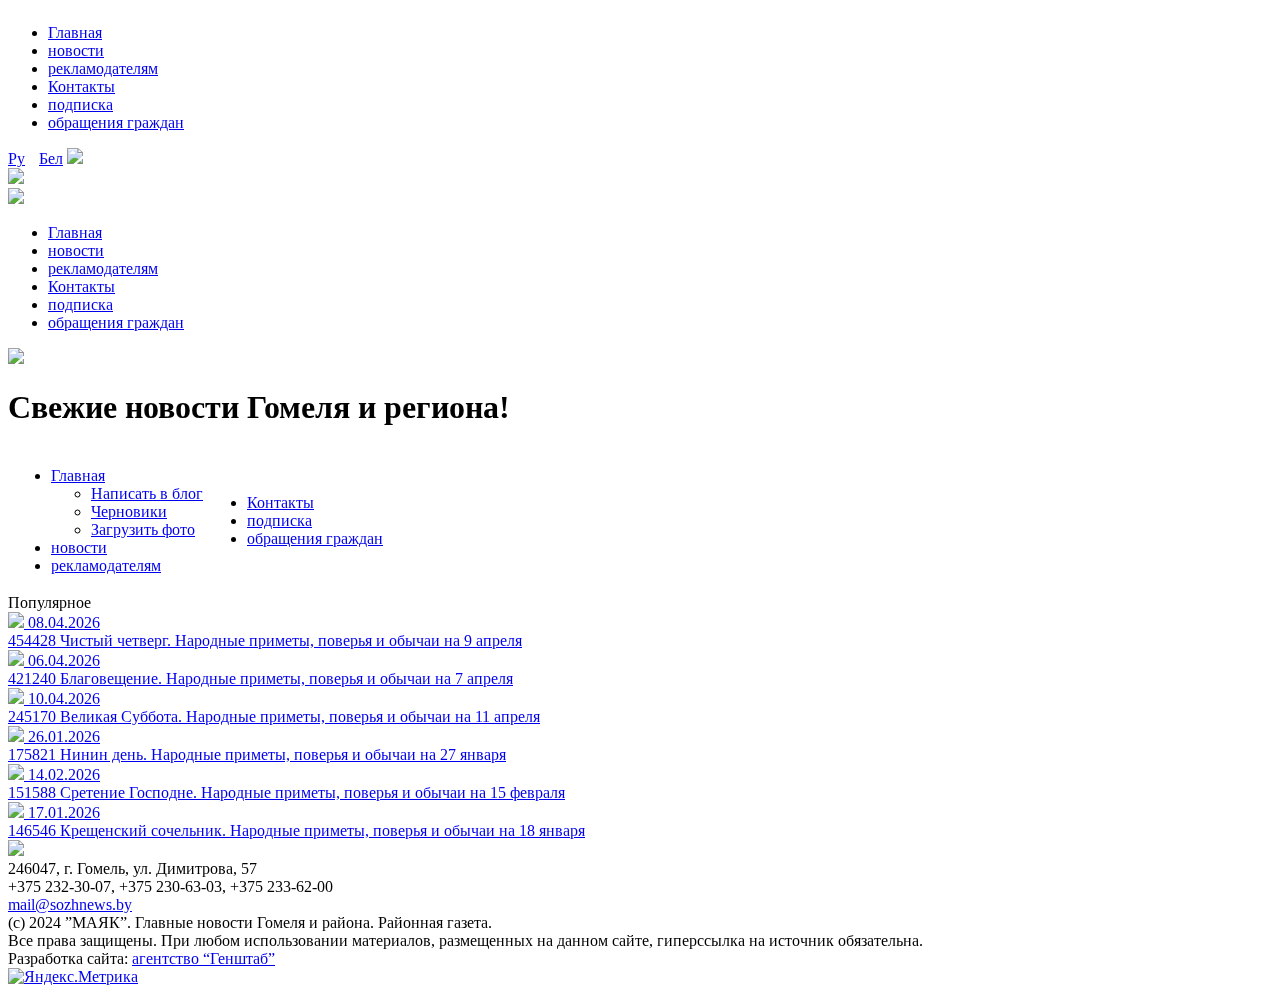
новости (76, 50)
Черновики (129, 511)
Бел (51, 158)
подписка (80, 104)
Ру (16, 158)
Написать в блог (147, 493)
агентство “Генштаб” (203, 958)
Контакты (81, 86)
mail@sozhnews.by (70, 904)
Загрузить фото (143, 529)
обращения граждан (116, 122)
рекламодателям (103, 68)
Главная (75, 32)
